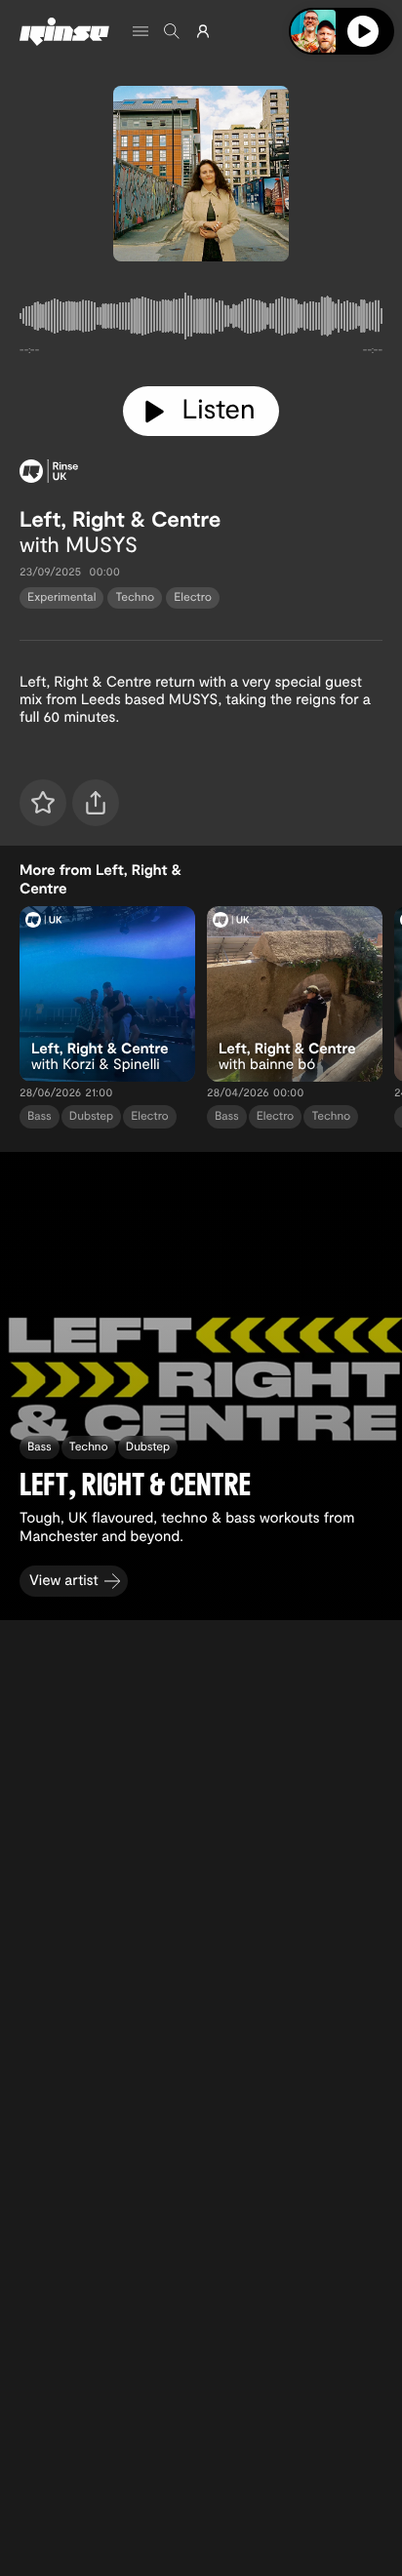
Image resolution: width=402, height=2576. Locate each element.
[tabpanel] (201, 320)
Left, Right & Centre (120, 519)
